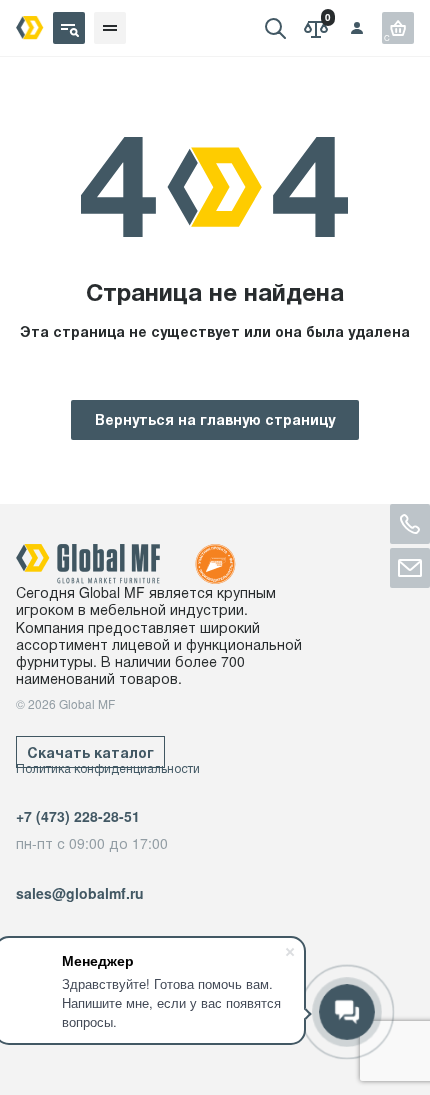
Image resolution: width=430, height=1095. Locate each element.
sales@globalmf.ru (80, 893)
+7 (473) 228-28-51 (78, 816)
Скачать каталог (90, 752)
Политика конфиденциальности (108, 767)
